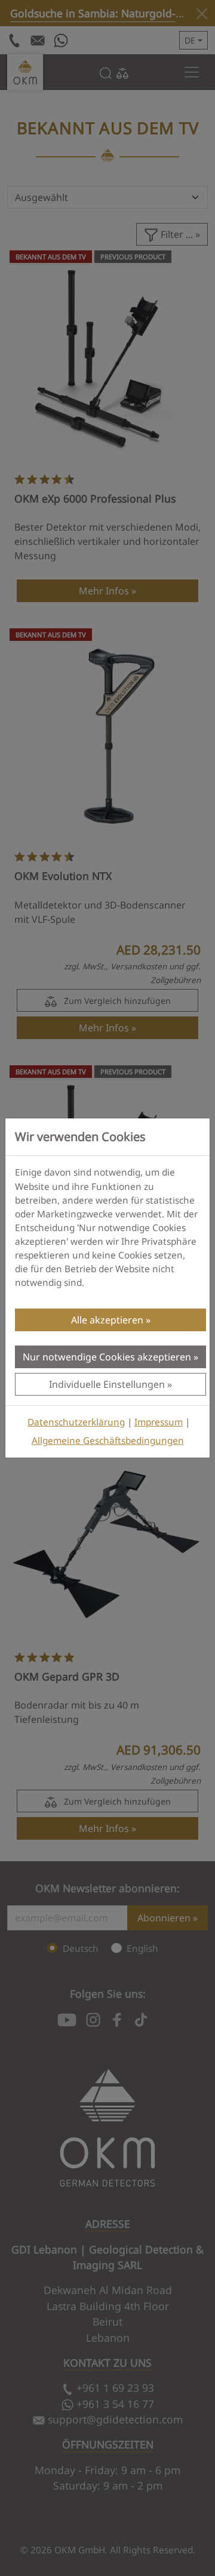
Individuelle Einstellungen (107, 1384)
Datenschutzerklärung (76, 1422)
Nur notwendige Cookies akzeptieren (107, 1357)
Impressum (159, 1422)
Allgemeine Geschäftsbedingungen (108, 1441)
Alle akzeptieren (107, 1320)
